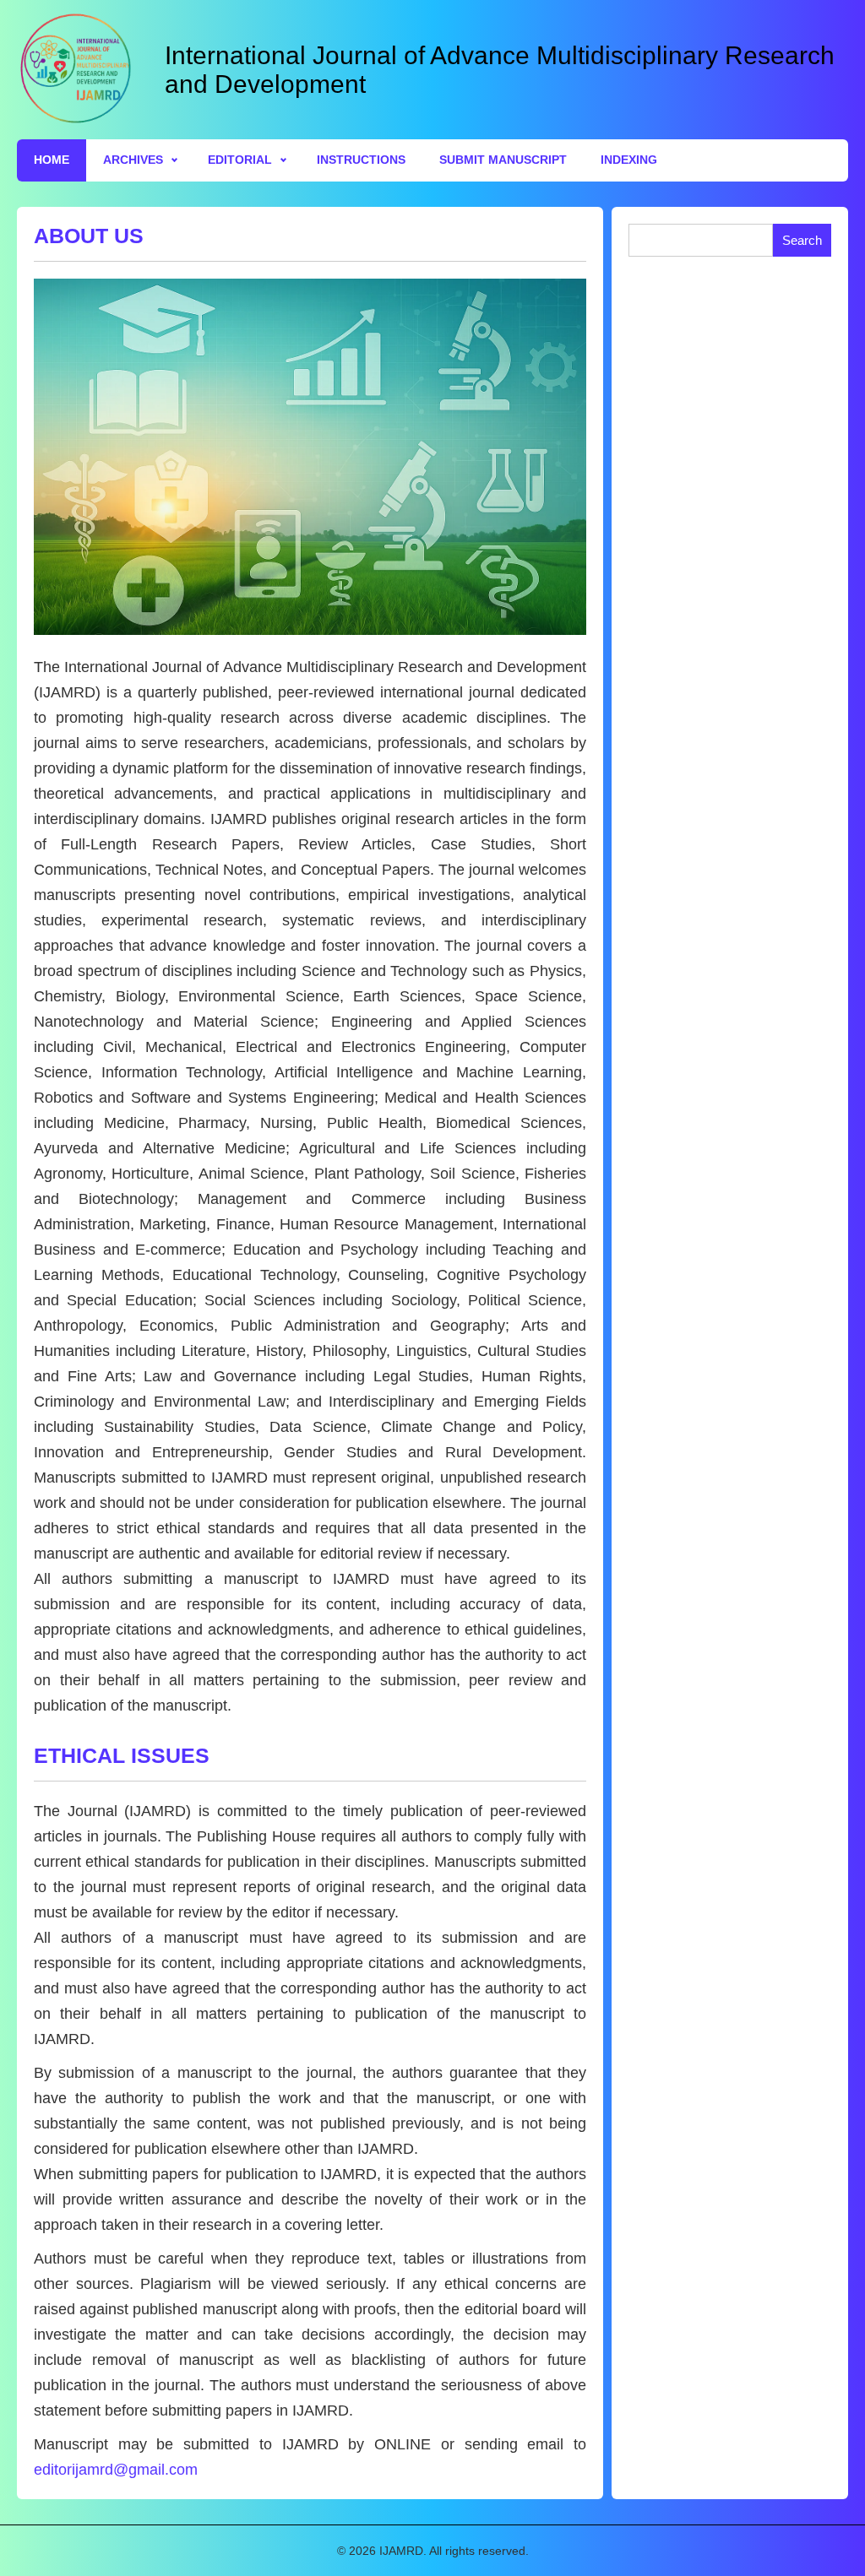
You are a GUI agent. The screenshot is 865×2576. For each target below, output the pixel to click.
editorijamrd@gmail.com (116, 2470)
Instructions (361, 160)
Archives (133, 160)
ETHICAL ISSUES (122, 1755)
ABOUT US (89, 236)
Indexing (629, 160)
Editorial (240, 160)
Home (52, 160)
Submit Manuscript (503, 160)
